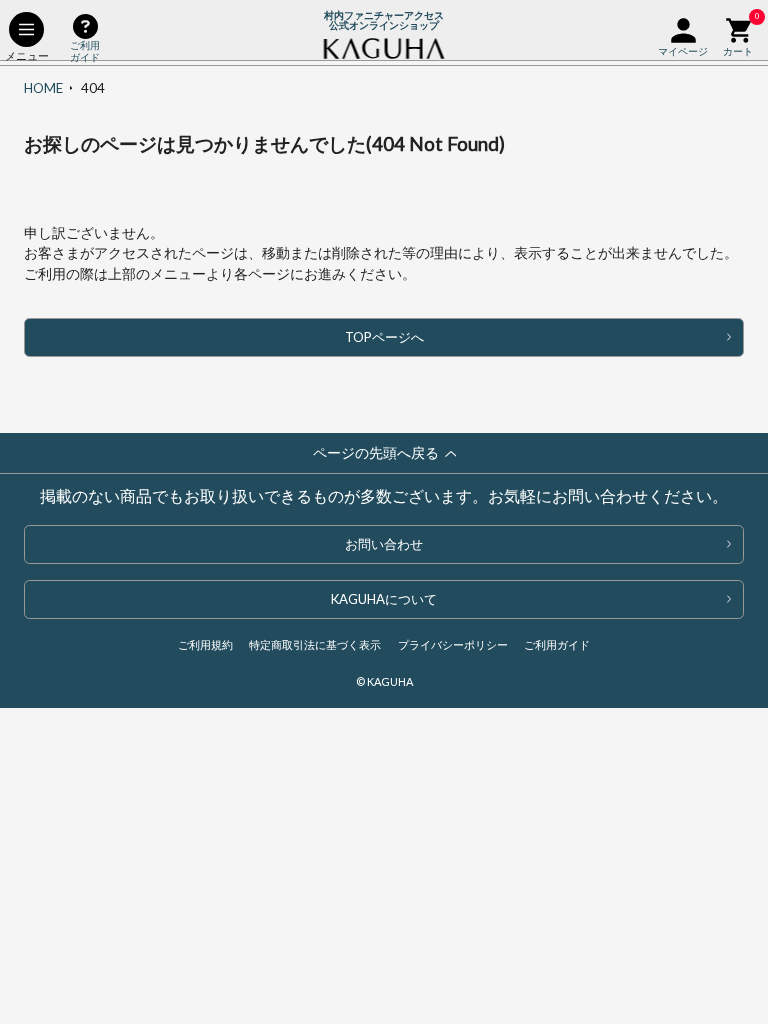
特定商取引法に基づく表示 (315, 644)
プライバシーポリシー (453, 644)
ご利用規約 (205, 644)
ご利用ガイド (557, 644)
